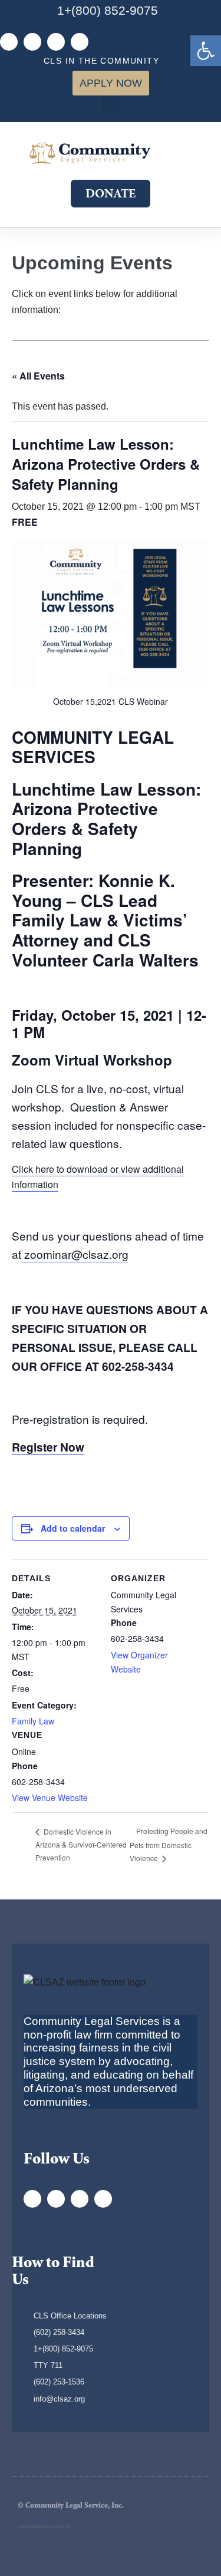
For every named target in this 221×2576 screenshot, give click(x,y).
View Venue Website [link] (50, 1797)
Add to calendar (73, 1528)
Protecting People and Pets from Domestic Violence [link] (169, 1844)
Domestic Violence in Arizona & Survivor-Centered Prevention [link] (81, 1844)
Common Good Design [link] (44, 2527)
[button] (111, 104)
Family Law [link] (33, 1721)
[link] (206, 51)
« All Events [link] (38, 376)
